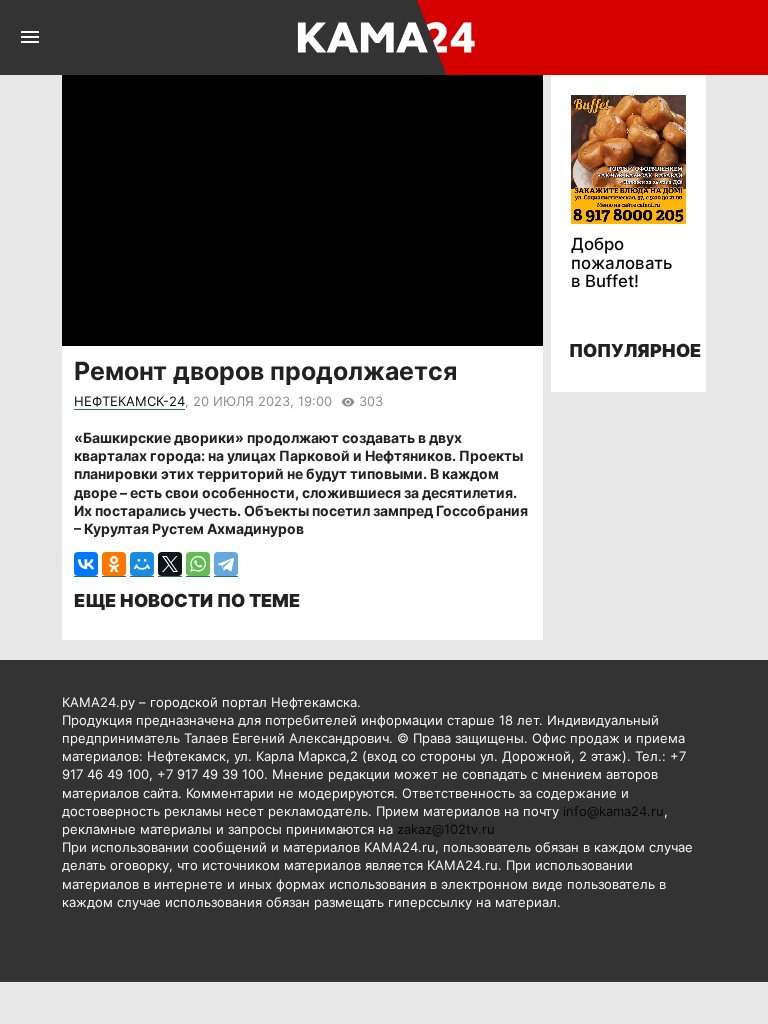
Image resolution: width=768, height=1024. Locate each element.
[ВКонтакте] (86, 564)
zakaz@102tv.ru (446, 829)
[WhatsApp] (198, 564)
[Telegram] (226, 564)
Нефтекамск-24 (129, 401)
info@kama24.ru (613, 811)
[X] (170, 564)
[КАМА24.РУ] (382, 37)
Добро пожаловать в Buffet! (621, 262)
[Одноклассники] (114, 564)
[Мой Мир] (142, 564)
